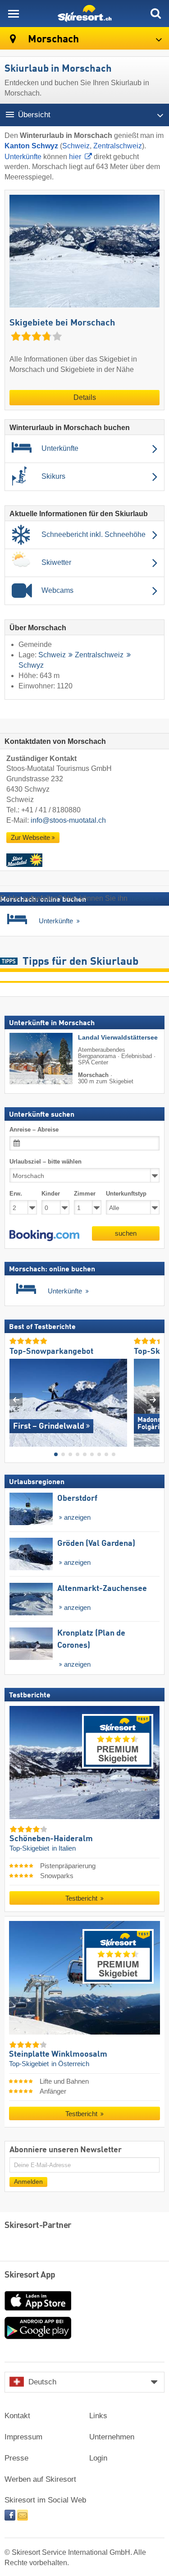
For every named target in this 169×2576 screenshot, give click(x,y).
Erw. (16, 1194)
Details (85, 397)
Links (98, 2416)
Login (98, 2458)
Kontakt (17, 2416)
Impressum (23, 2437)
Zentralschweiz (118, 146)
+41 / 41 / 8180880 (51, 810)
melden (141, 898)
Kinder (51, 1194)
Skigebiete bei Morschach (62, 323)
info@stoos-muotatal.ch (68, 820)
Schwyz (31, 665)
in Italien (64, 1848)
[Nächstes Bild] (153, 1399)
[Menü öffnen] (14, 14)
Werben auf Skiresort (40, 2479)
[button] (44, 1235)
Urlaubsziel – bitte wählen (46, 1162)
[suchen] (155, 14)
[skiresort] (84, 14)
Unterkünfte (23, 157)
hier (75, 157)
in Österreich (70, 2064)
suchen (126, 1233)
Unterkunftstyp (126, 1194)
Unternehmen (112, 2437)
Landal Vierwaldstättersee (118, 1038)
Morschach (52, 39)
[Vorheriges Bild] (16, 1399)
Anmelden (28, 2181)
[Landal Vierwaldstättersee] (27, 1059)
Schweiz (76, 146)
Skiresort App (30, 2275)
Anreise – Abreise (34, 1129)
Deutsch (42, 2382)
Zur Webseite (30, 838)
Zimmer (85, 1194)
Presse (16, 2458)
